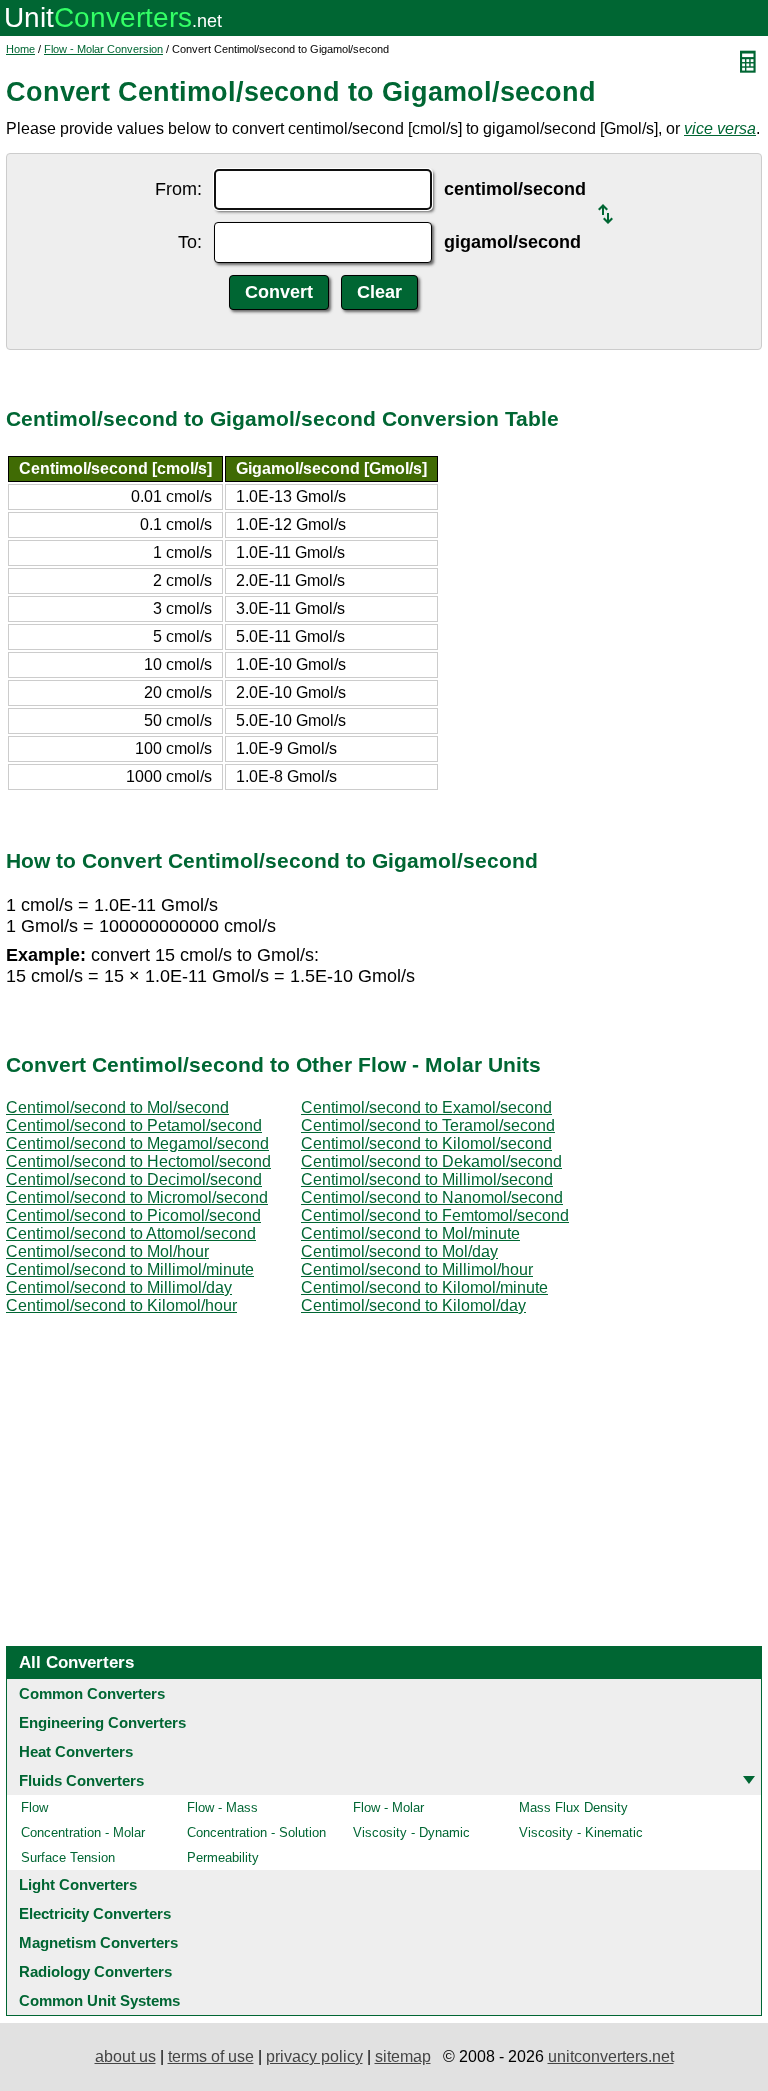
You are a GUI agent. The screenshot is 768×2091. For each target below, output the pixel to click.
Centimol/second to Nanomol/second (432, 1197)
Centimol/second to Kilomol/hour (121, 1305)
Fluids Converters (81, 1780)
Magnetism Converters (98, 1942)
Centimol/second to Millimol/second (427, 1179)
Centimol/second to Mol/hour (107, 1251)
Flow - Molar (388, 1807)
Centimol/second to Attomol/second (131, 1233)
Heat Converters (76, 1751)
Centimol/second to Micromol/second (137, 1197)
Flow (34, 1807)
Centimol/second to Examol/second (426, 1107)
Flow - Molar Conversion (103, 49)
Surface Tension (68, 1857)
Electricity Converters (95, 1913)
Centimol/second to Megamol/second (137, 1143)
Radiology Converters (95, 1971)
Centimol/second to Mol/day (399, 1251)
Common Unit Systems (99, 2000)
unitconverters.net (611, 2056)
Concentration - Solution (256, 1832)
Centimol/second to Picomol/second (133, 1215)
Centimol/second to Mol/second (117, 1107)
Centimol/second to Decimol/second (134, 1179)
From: (178, 189)
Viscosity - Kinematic (581, 1832)
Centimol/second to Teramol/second (428, 1125)
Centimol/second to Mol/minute (410, 1233)
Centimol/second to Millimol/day (119, 1287)
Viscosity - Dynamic (411, 1832)
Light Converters (78, 1884)
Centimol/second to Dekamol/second (431, 1161)
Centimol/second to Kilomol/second (426, 1143)
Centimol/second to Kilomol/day (413, 1305)
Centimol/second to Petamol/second (134, 1125)
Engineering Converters (102, 1722)
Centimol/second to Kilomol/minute (424, 1287)
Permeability (223, 1857)
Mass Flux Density (573, 1807)
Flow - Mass (222, 1807)
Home (20, 49)
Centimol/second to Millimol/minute (130, 1269)
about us (125, 2056)
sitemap (403, 2056)
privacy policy (314, 2056)
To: (190, 242)
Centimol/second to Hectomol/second (138, 1161)
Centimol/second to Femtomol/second (435, 1215)
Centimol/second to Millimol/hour (417, 1269)
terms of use (211, 2056)
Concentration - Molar (83, 1832)
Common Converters (92, 1693)
